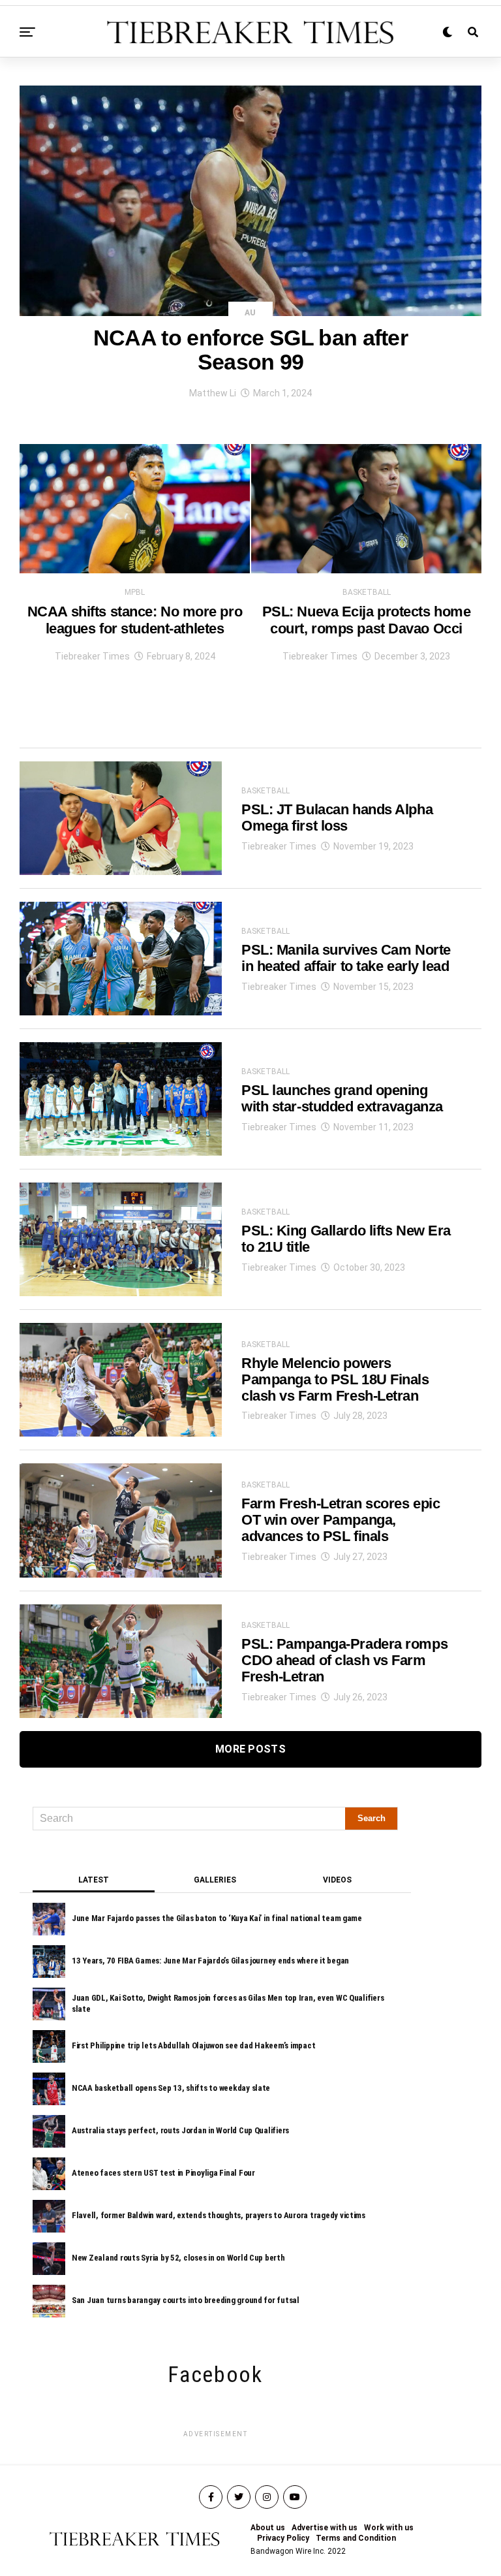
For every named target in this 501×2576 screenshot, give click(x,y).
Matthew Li (213, 393)
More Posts (250, 1749)
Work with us (389, 2528)
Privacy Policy (283, 2538)
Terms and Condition (356, 2538)
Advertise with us (325, 2528)
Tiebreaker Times (92, 656)
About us (268, 2528)
